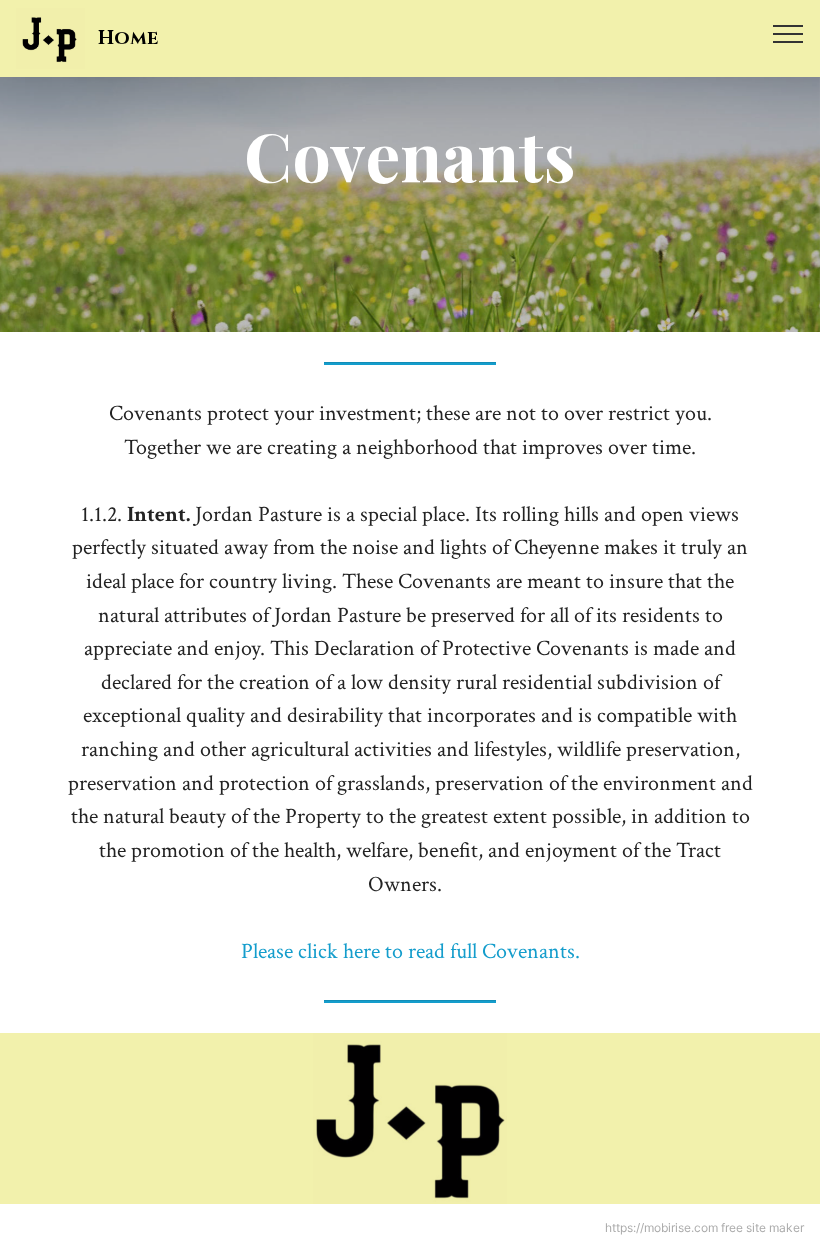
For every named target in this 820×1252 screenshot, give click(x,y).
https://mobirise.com (661, 1227)
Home (128, 38)
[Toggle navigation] (788, 33)
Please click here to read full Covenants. (410, 951)
